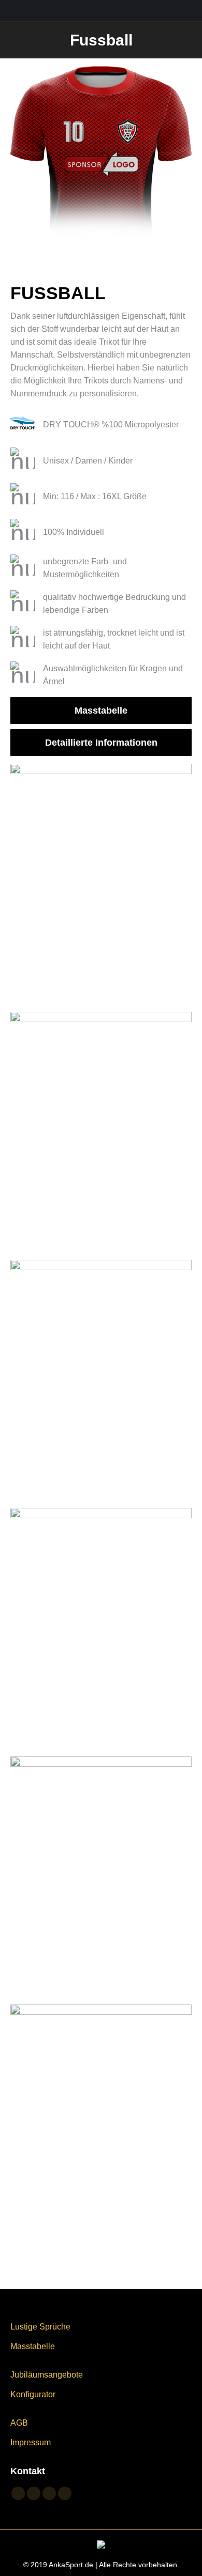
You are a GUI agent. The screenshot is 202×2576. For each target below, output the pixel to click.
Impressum (31, 2442)
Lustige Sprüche (40, 2327)
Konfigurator (33, 2394)
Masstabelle (33, 2346)
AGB (19, 2423)
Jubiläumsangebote (47, 2375)
